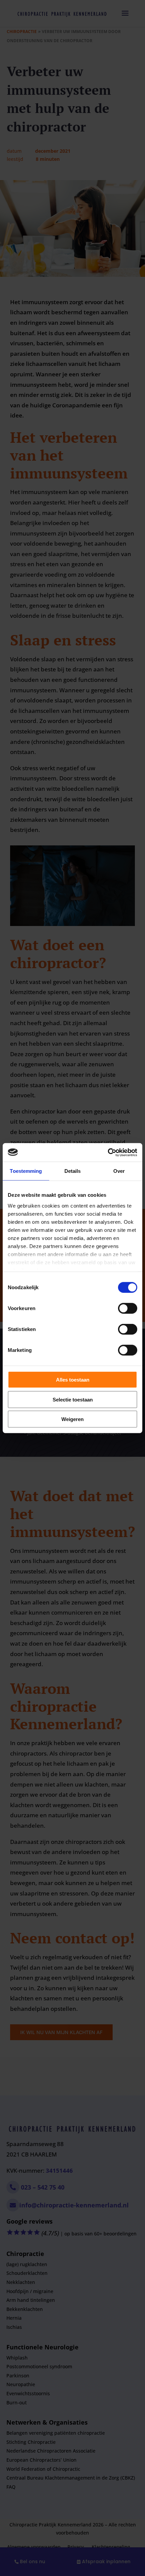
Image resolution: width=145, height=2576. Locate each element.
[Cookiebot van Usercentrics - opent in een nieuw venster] (108, 1152)
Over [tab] (119, 1171)
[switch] (128, 1308)
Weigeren (72, 1419)
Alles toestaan (73, 1380)
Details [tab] (73, 1171)
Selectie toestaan (73, 1399)
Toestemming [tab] (26, 1171)
